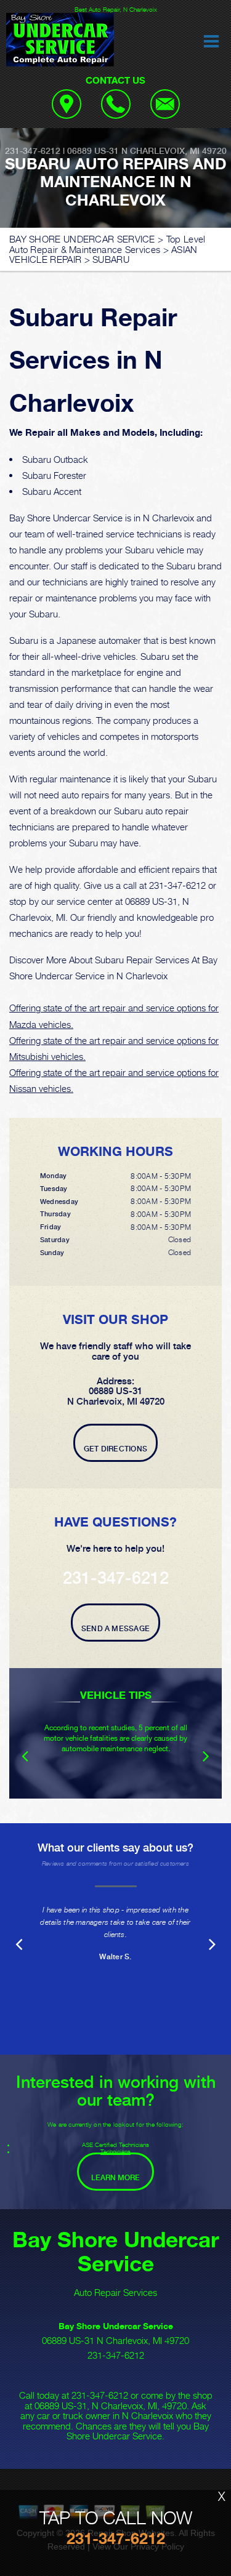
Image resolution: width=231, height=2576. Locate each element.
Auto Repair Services (115, 2292)
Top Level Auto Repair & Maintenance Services (107, 244)
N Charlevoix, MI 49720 (174, 151)
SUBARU (111, 259)
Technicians (115, 2151)
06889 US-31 (93, 151)
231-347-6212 (33, 151)
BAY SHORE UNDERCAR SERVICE (82, 239)
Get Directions (115, 1449)
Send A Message (115, 1629)
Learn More (115, 2178)
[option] (115, 1733)
